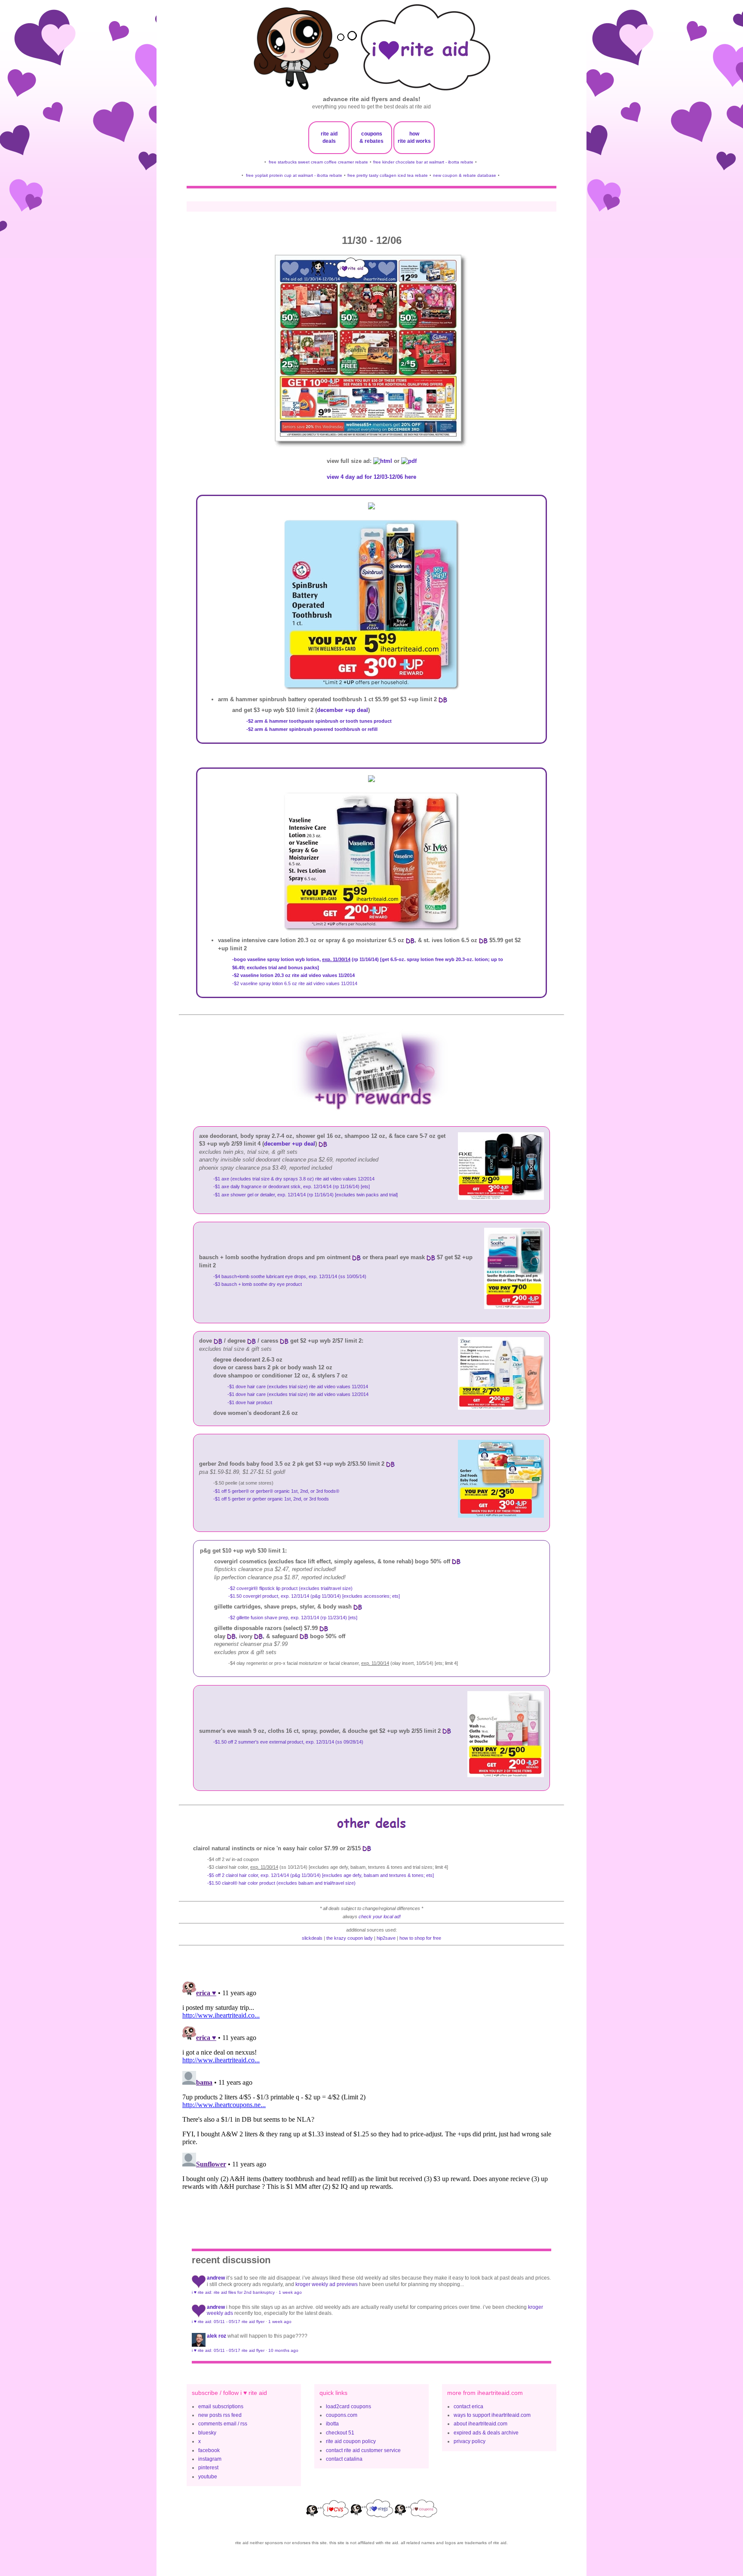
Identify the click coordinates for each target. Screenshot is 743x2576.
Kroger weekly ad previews (327, 2284)
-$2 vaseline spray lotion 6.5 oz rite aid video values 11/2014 (295, 983)
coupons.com (342, 2415)
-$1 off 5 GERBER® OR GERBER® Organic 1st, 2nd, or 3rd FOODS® (276, 1491)
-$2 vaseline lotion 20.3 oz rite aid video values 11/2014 (293, 975)
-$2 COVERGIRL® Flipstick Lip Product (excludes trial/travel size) (290, 1588)
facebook (209, 2450)
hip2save (386, 1938)
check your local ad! (380, 1917)
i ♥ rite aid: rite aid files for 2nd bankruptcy (233, 2292)
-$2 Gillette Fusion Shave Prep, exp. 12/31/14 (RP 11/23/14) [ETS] (293, 1618)
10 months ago (283, 2350)
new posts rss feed (220, 2415)
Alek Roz (216, 2336)
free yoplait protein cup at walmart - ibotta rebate (294, 175)
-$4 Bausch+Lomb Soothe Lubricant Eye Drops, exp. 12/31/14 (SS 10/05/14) (290, 1276)
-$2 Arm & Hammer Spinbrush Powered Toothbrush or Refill (312, 729)
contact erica (468, 2407)
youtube (208, 2477)
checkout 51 (340, 2433)
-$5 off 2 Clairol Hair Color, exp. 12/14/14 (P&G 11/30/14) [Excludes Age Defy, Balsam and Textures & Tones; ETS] (321, 1875)
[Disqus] (371, 2086)
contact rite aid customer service (363, 2450)
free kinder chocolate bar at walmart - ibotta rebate (423, 162)
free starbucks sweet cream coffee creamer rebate (318, 162)
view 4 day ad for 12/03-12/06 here (371, 477)
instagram (210, 2459)
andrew (216, 2278)
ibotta (332, 2424)
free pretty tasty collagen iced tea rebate (388, 175)
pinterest (208, 2468)
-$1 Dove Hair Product (250, 1402)
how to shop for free (420, 1938)
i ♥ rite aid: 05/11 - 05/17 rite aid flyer (228, 2322)
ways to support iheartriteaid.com (492, 2415)
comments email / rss (223, 2424)
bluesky (207, 2433)
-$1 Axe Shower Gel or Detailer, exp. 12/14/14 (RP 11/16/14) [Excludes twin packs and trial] (305, 1195)
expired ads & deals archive (486, 2433)
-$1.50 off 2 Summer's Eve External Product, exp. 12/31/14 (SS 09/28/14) (288, 1742)
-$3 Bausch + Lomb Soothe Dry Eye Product (258, 1284)
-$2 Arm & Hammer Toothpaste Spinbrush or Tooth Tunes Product (319, 721)
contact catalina (344, 2459)
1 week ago (290, 2292)
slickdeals (312, 1938)
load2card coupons (348, 2407)
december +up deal (342, 710)
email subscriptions (221, 2407)
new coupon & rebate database (465, 175)
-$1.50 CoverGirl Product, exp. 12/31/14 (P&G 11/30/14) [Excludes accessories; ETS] (314, 1596)
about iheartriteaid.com (480, 2424)
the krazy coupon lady (350, 1938)
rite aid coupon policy (351, 2441)
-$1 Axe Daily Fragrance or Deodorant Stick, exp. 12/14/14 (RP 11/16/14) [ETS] (292, 1186)
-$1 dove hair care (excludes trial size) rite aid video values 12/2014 (298, 1394)
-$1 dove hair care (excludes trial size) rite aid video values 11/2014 (298, 1387)
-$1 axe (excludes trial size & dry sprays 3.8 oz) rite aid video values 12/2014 (294, 1179)
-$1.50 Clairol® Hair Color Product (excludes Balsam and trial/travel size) (281, 1883)
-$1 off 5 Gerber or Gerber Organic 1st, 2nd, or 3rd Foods (271, 1499)
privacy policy (470, 2441)
